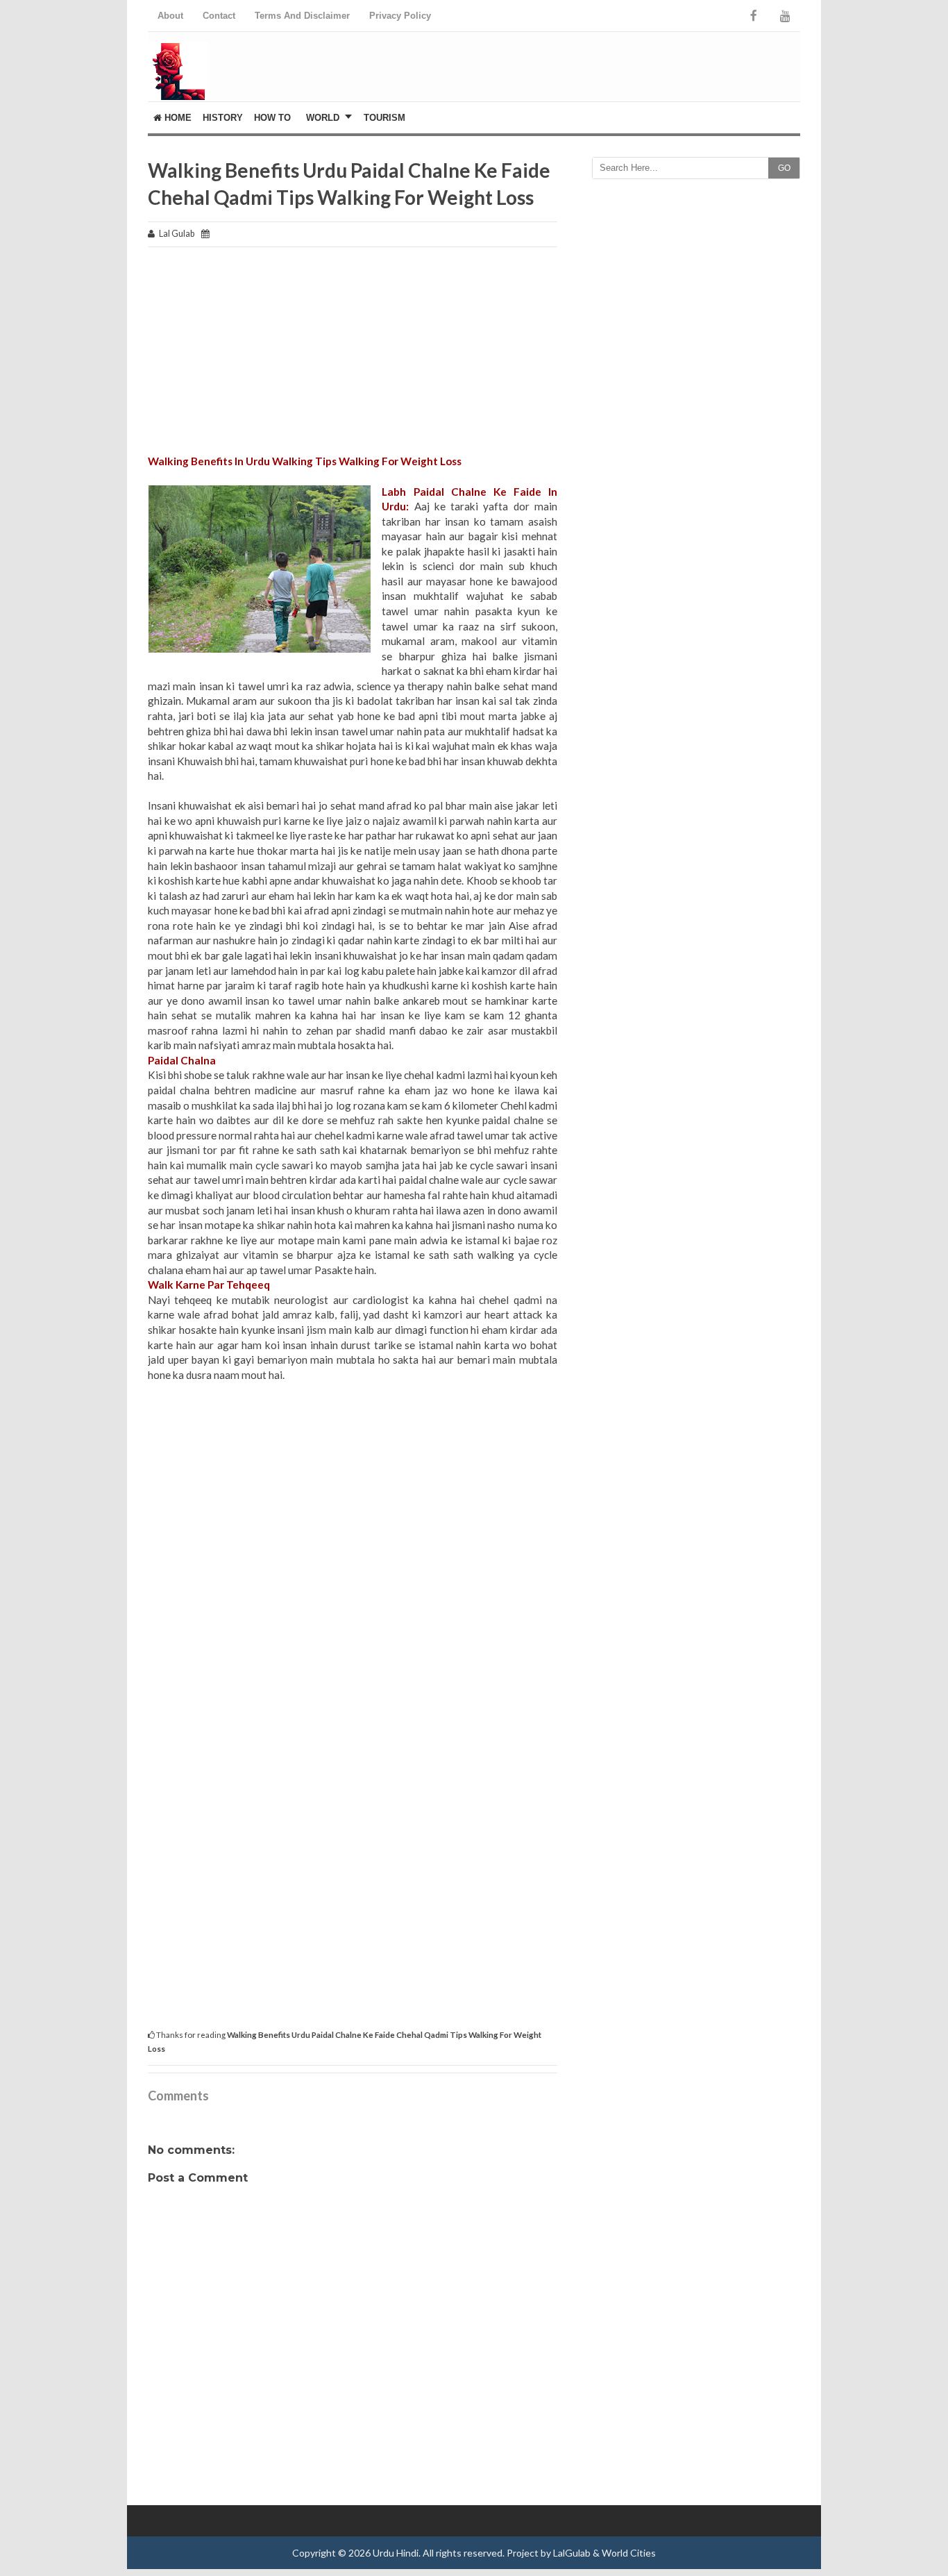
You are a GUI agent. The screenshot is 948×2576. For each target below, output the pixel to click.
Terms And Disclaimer (302, 16)
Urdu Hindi (396, 2553)
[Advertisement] (353, 357)
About (170, 16)
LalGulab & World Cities (604, 2553)
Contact (219, 16)
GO (784, 168)
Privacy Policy (400, 16)
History (223, 118)
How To (272, 118)
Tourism (384, 118)
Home (177, 118)
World (323, 118)
